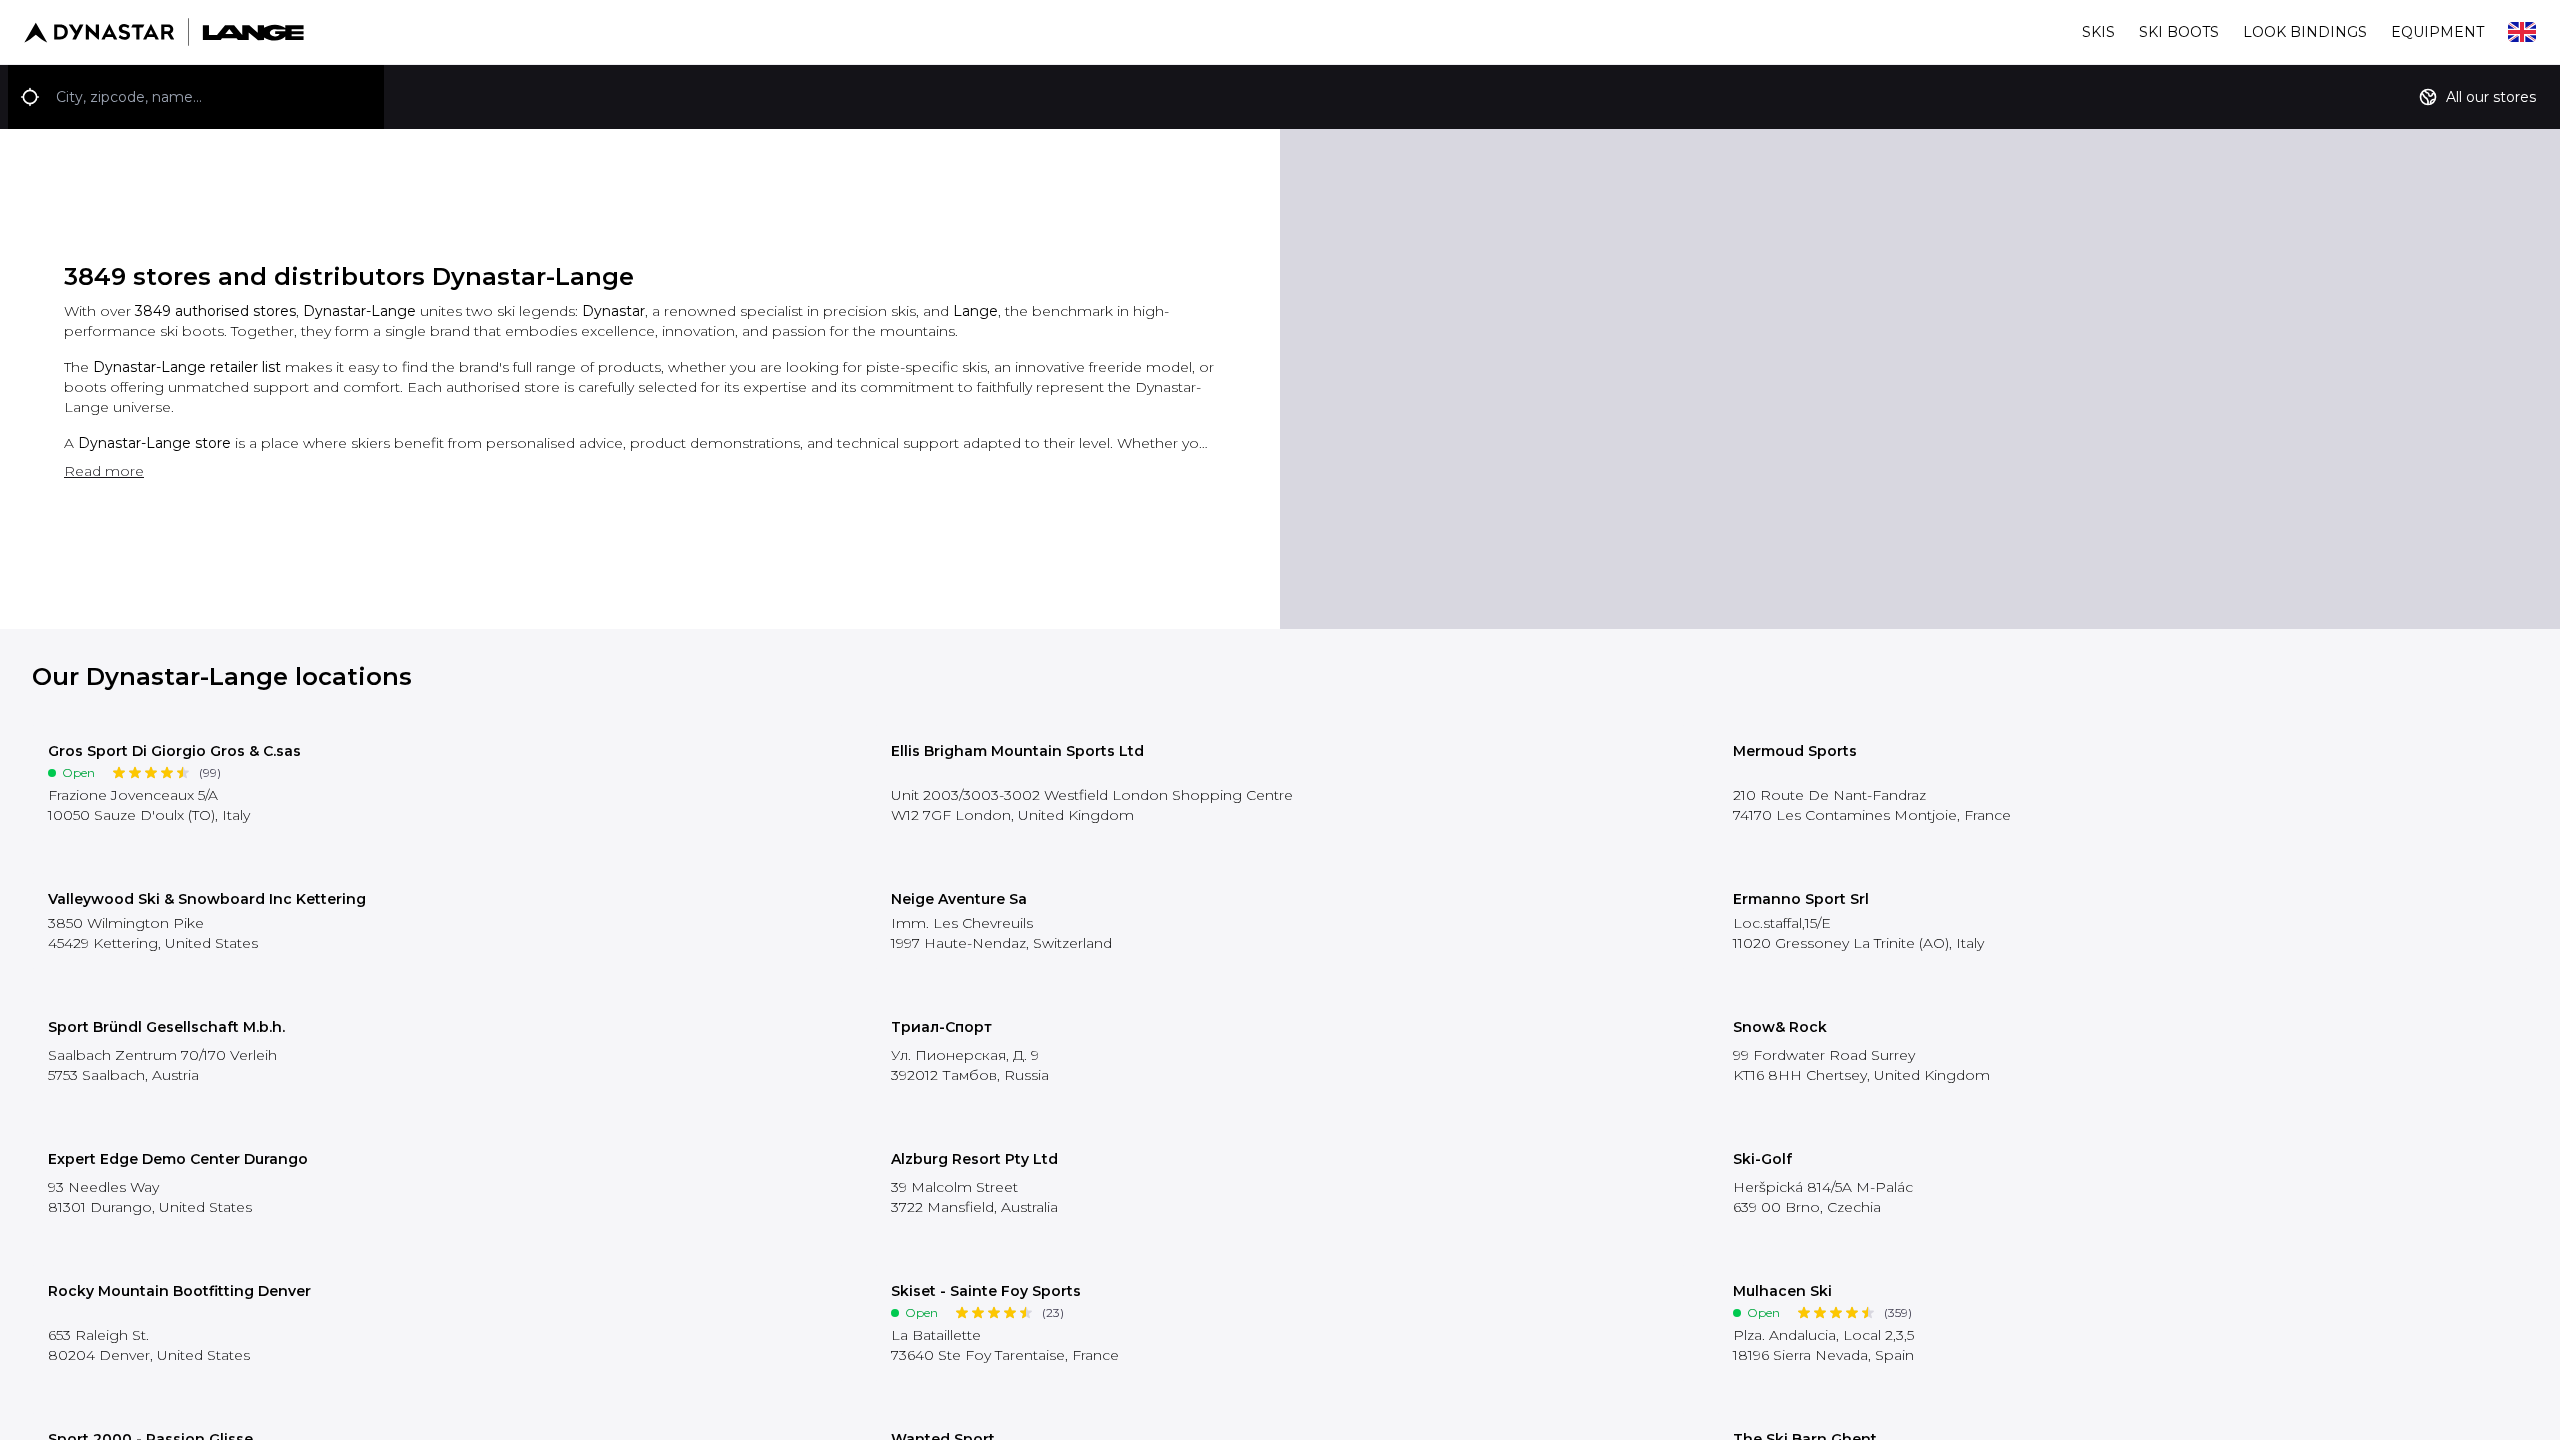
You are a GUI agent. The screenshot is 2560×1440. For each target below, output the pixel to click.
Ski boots (2179, 32)
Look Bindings (2305, 32)
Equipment (2437, 32)
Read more (104, 471)
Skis (2098, 32)
